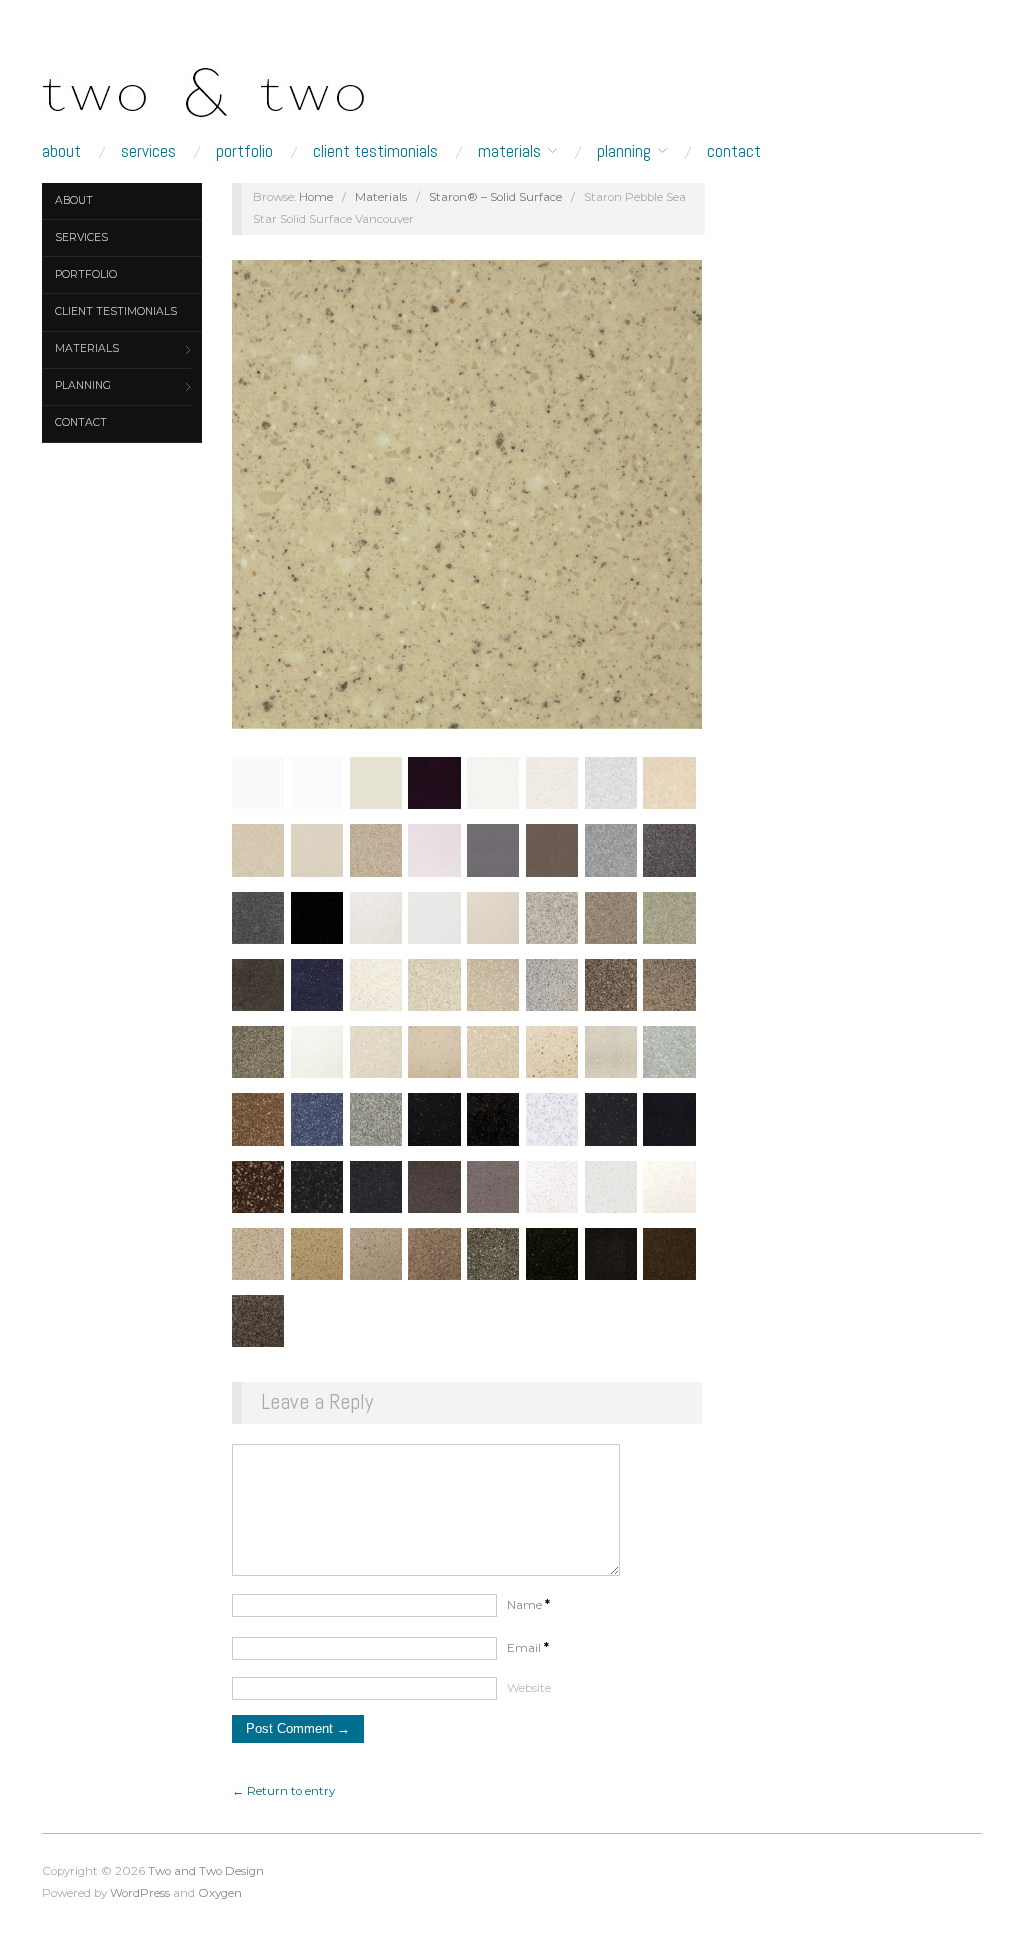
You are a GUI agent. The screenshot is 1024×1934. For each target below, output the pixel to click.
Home (316, 197)
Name (528, 1605)
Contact (734, 151)
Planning (624, 151)
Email (528, 1648)
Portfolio (244, 151)
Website (529, 1688)
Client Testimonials (375, 151)
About (61, 151)
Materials (509, 151)
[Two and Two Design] (242, 87)
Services (148, 151)
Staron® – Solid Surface (495, 197)
